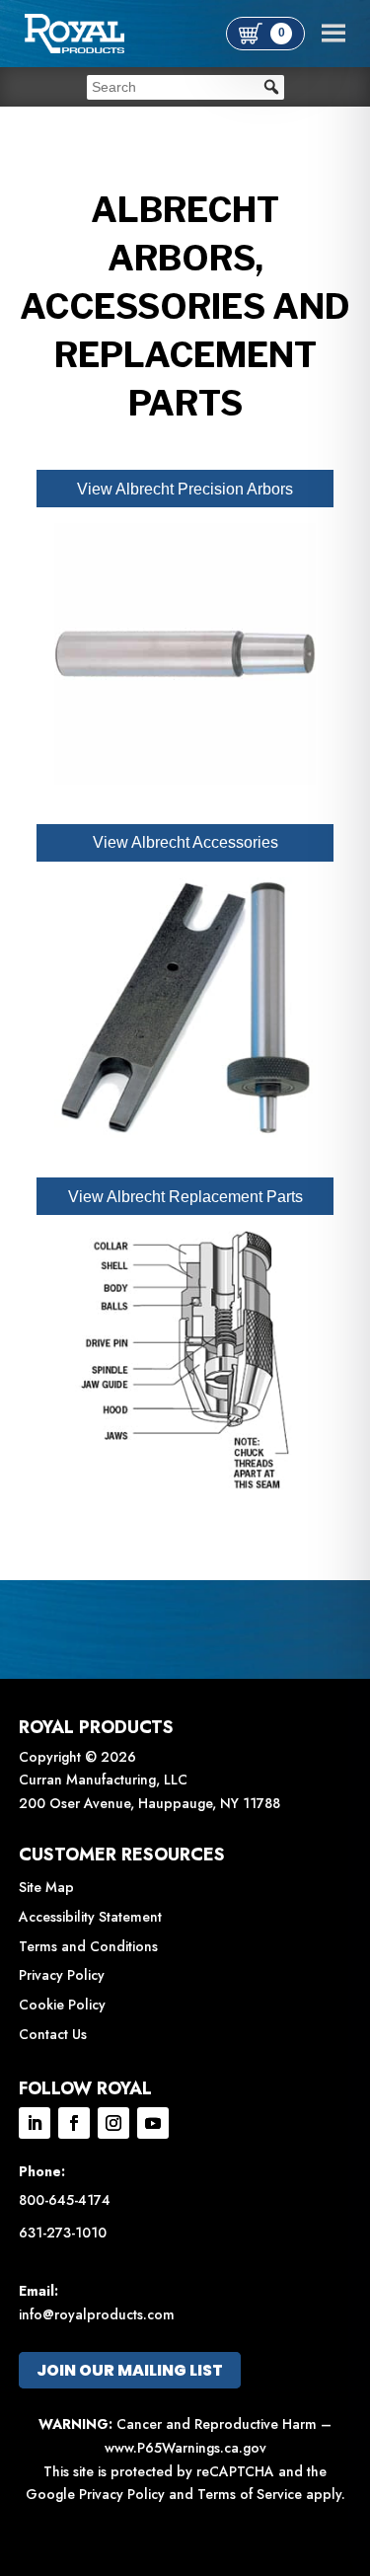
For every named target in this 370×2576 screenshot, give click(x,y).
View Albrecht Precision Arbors (185, 489)
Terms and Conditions (88, 1946)
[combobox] (185, 87)
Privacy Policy (62, 1975)
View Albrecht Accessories (185, 842)
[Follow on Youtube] (153, 2123)
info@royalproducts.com (97, 2314)
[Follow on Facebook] (74, 2123)
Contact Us (53, 2034)
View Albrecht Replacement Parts (185, 1197)
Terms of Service (250, 2494)
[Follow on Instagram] (113, 2123)
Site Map (46, 1887)
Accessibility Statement (90, 1917)
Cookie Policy (62, 2005)
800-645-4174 (65, 2200)
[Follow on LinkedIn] (35, 2123)
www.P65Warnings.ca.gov (185, 2448)
